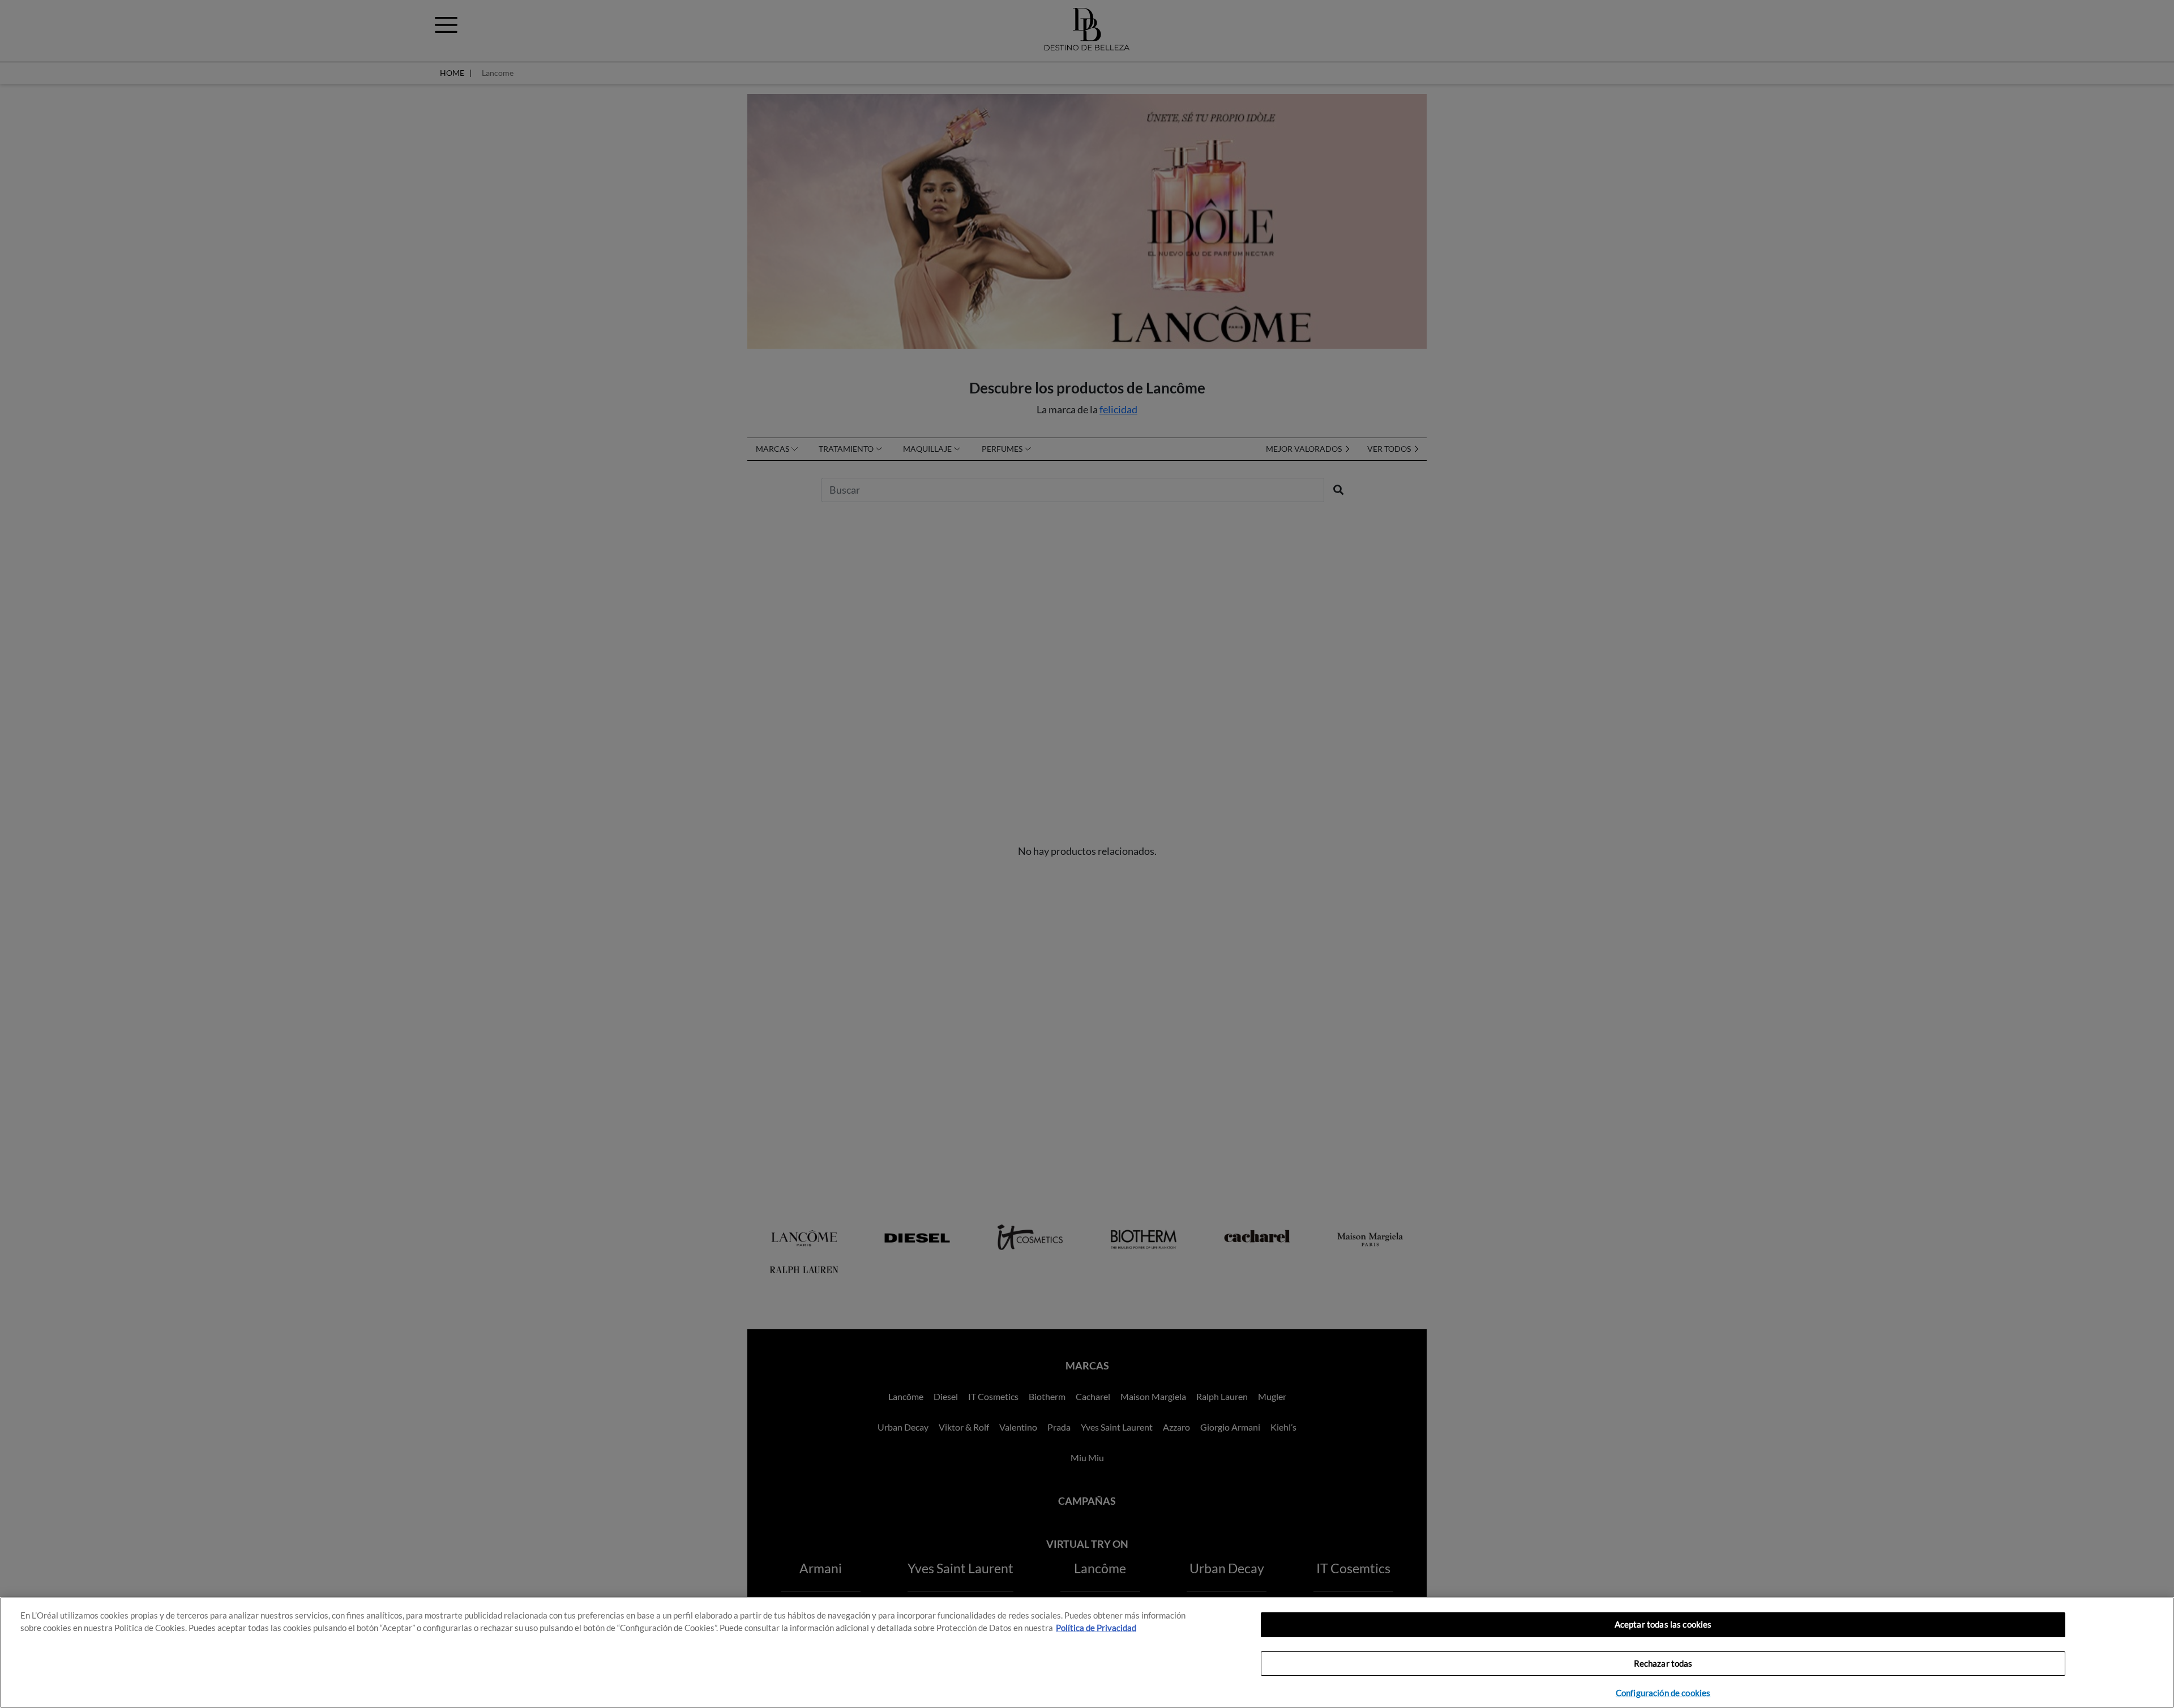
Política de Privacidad (1096, 1628)
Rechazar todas (1663, 1664)
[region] (1087, 1653)
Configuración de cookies (1663, 1693)
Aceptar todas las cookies (1663, 1624)
